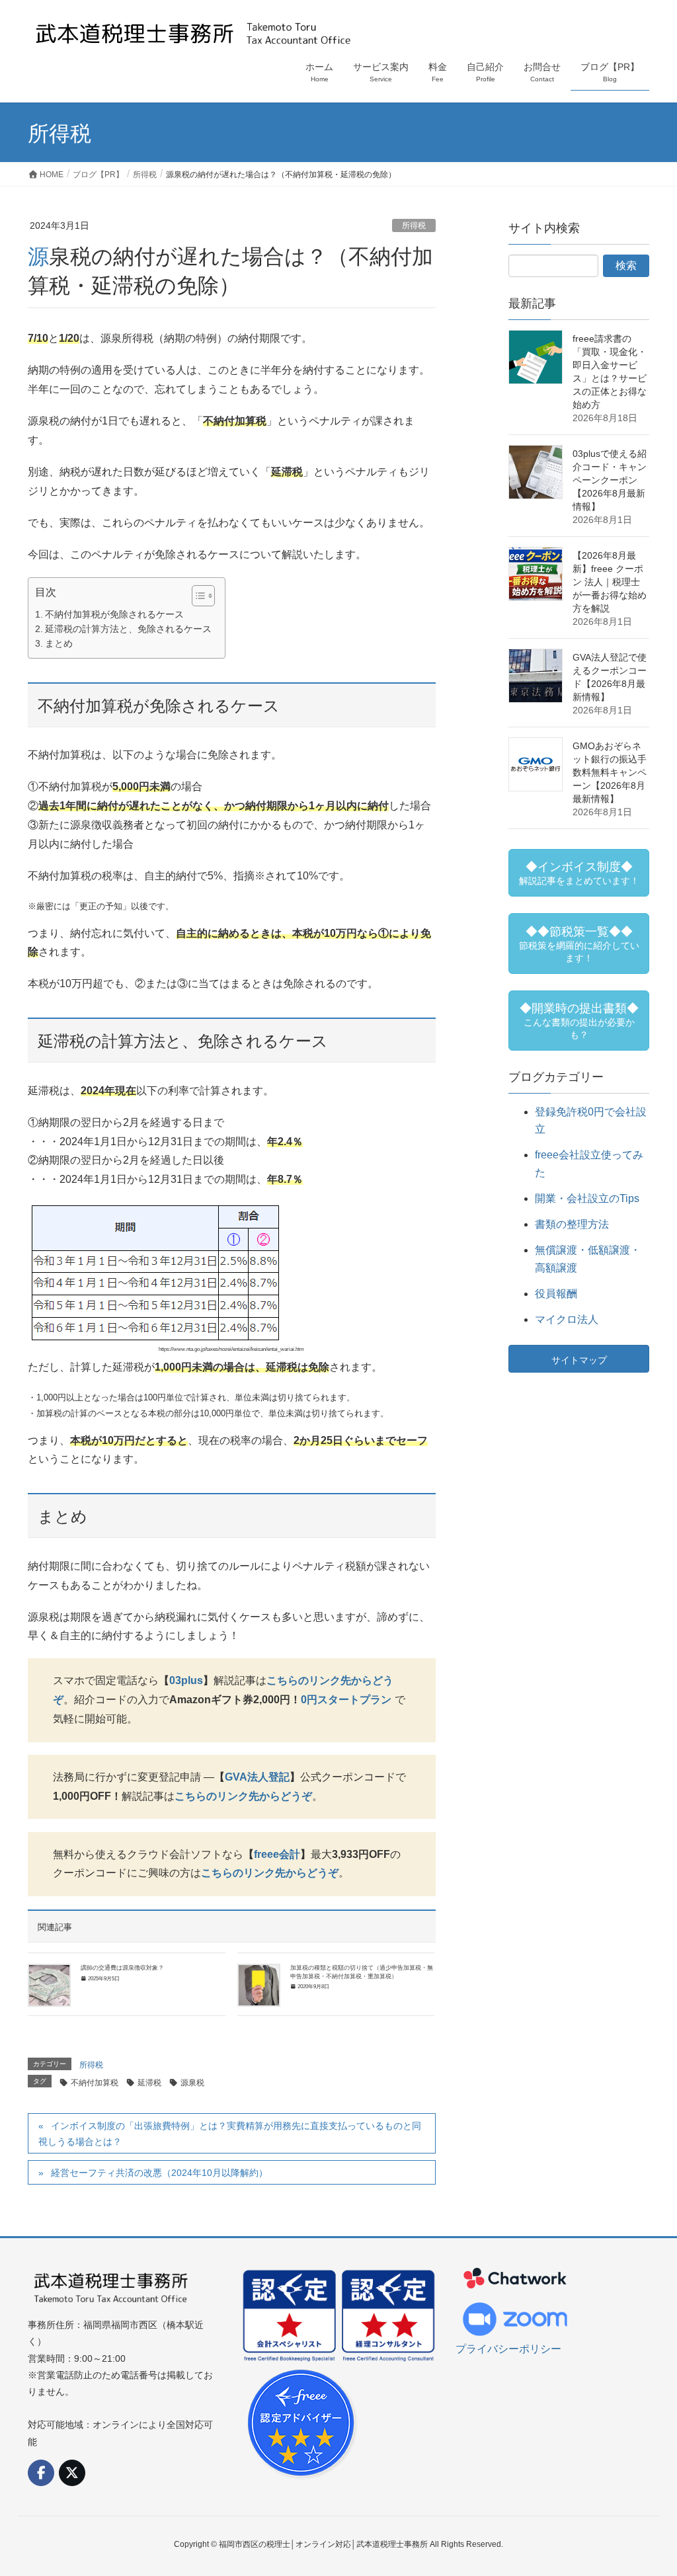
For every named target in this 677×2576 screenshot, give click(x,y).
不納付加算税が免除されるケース (114, 614)
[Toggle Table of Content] (197, 596)
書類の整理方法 (572, 1224)
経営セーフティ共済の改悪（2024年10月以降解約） (159, 2173)
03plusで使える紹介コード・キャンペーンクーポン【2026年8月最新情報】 (610, 480)
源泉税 (192, 2083)
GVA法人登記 (257, 1777)
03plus (186, 1680)
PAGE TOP (648, 2487)
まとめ (59, 643)
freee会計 (277, 1854)
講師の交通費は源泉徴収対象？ (122, 1968)
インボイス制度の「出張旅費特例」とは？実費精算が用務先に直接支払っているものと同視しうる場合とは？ (230, 2133)
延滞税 (149, 2083)
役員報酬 (556, 1294)
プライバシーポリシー (508, 2349)
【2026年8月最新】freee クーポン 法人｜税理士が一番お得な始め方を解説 (610, 582)
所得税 (414, 225)
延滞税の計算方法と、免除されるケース (128, 629)
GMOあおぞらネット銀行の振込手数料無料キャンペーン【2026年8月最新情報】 (610, 772)
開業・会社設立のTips (587, 1198)
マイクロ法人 (567, 1319)
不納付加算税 (95, 2083)
